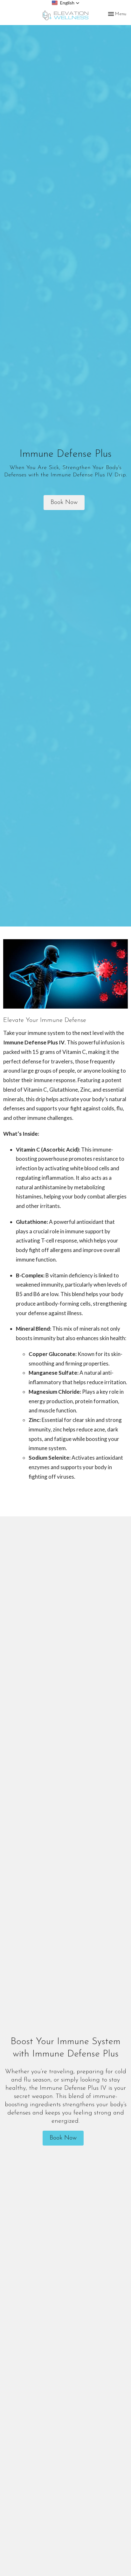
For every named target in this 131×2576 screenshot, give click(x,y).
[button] (66, 3)
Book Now (64, 502)
